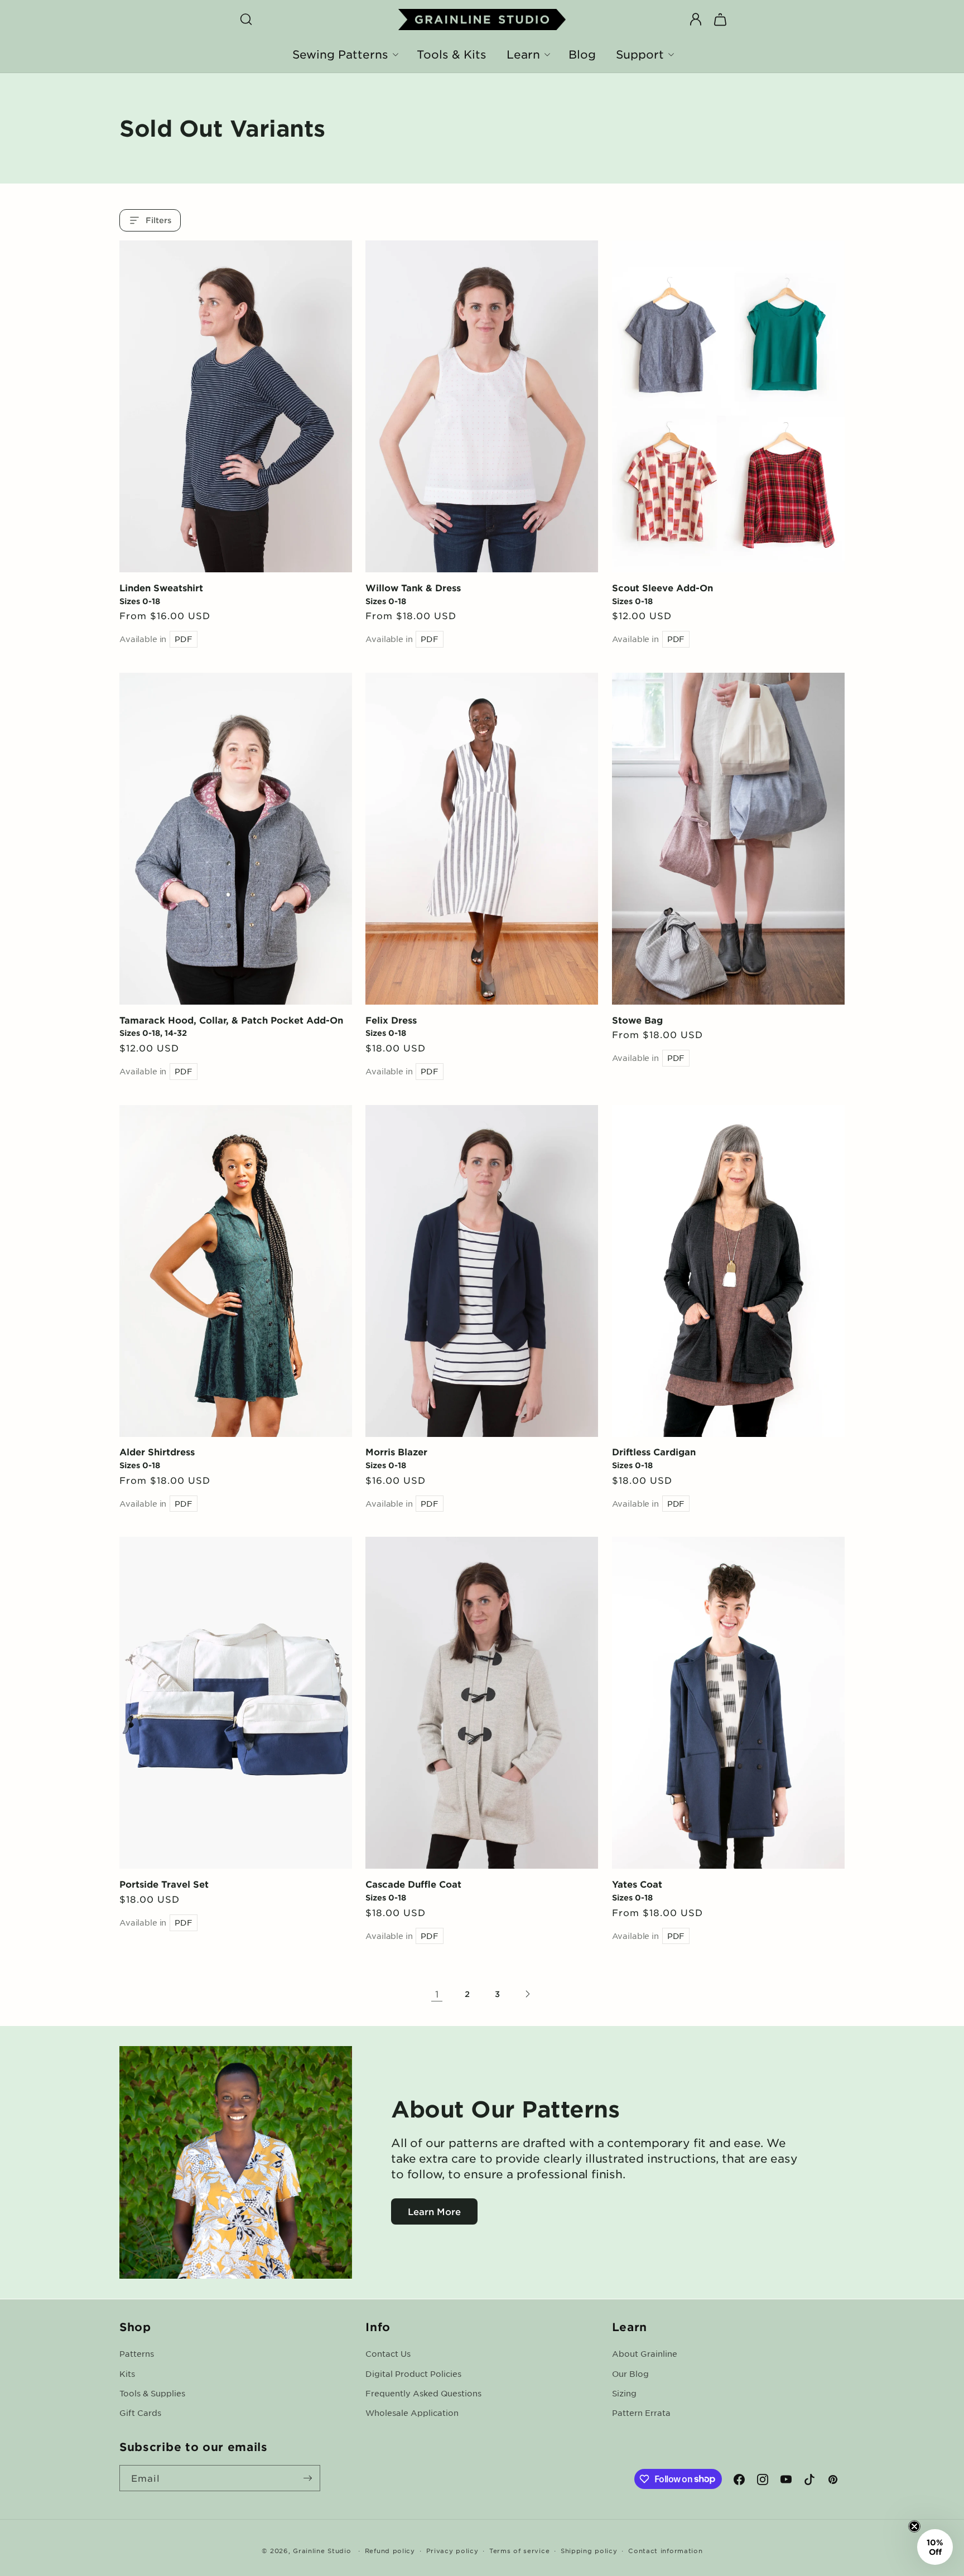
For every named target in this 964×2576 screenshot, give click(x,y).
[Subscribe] (307, 2478)
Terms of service (519, 2550)
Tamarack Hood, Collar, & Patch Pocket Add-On (231, 1020)
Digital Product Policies (413, 2373)
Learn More (434, 2211)
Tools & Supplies (152, 2392)
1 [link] (437, 1994)
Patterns (137, 2353)
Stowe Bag (637, 1020)
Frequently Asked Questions (423, 2392)
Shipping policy (589, 2550)
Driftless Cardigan (654, 1451)
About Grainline (645, 2353)
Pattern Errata (641, 2412)
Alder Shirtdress (157, 1451)
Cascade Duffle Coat (413, 1884)
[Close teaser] (914, 2526)
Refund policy (390, 2550)
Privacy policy (452, 2550)
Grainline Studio (322, 2550)
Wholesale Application (412, 2412)
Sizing (624, 2392)
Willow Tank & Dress (413, 587)
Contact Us (388, 2353)
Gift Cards (140, 2412)
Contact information (665, 2550)
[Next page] (527, 1994)
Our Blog (630, 2373)
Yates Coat (637, 1884)
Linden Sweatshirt (161, 587)
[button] (246, 20)
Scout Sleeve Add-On (662, 587)
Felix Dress (391, 1020)
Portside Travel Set (164, 1884)
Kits (127, 2373)
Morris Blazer (396, 1451)
